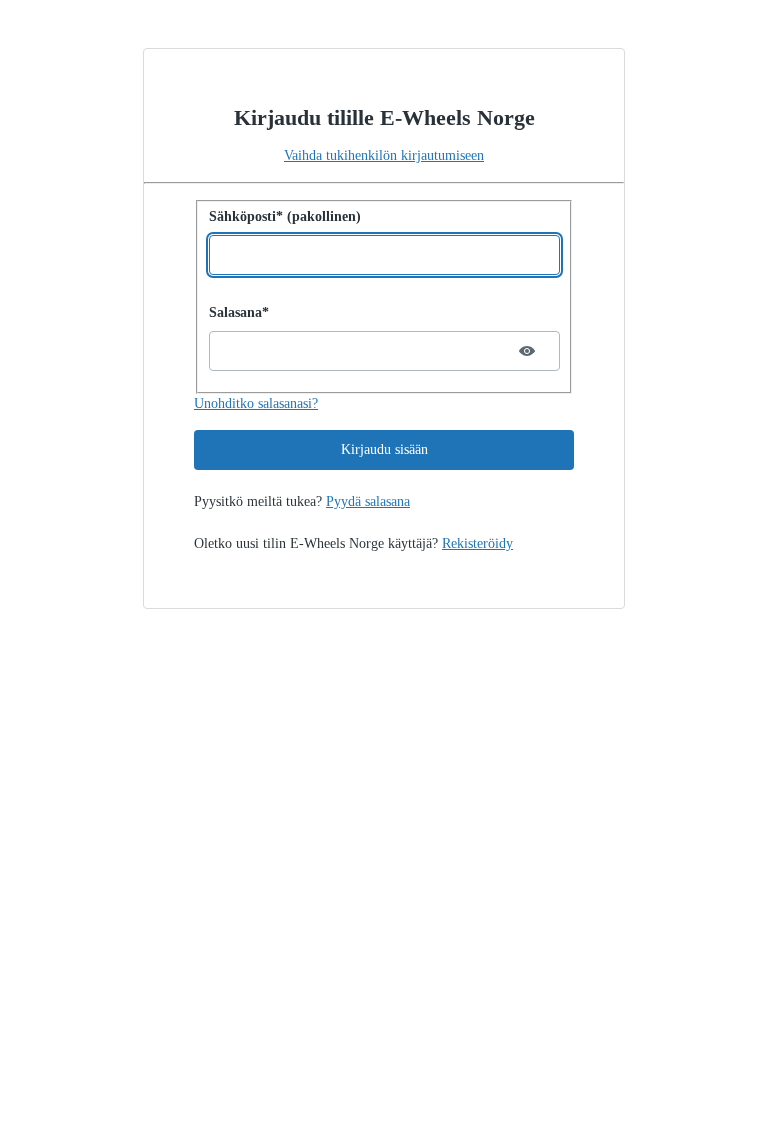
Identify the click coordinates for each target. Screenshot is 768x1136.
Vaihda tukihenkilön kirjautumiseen (384, 155)
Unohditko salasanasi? (256, 403)
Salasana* (239, 312)
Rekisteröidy (477, 543)
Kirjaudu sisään (384, 449)
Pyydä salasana (368, 501)
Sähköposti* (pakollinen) (285, 216)
